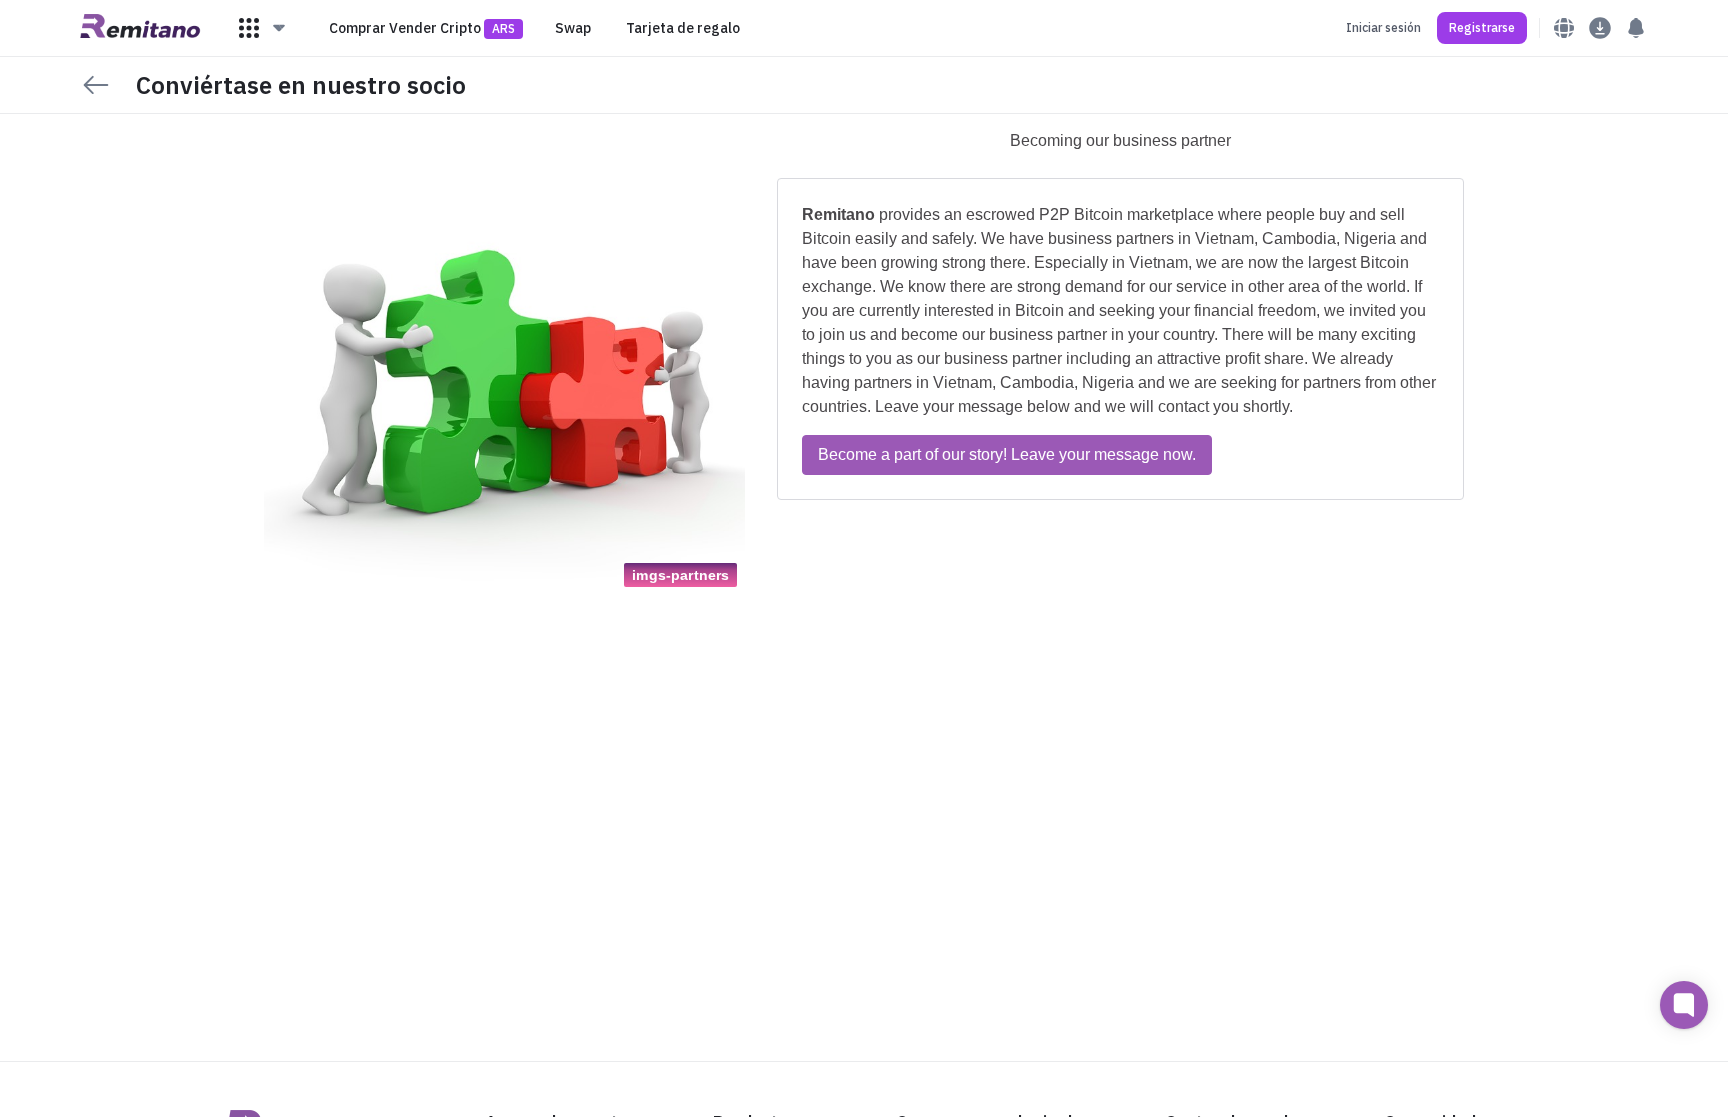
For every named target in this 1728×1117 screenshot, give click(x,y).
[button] (263, 28)
